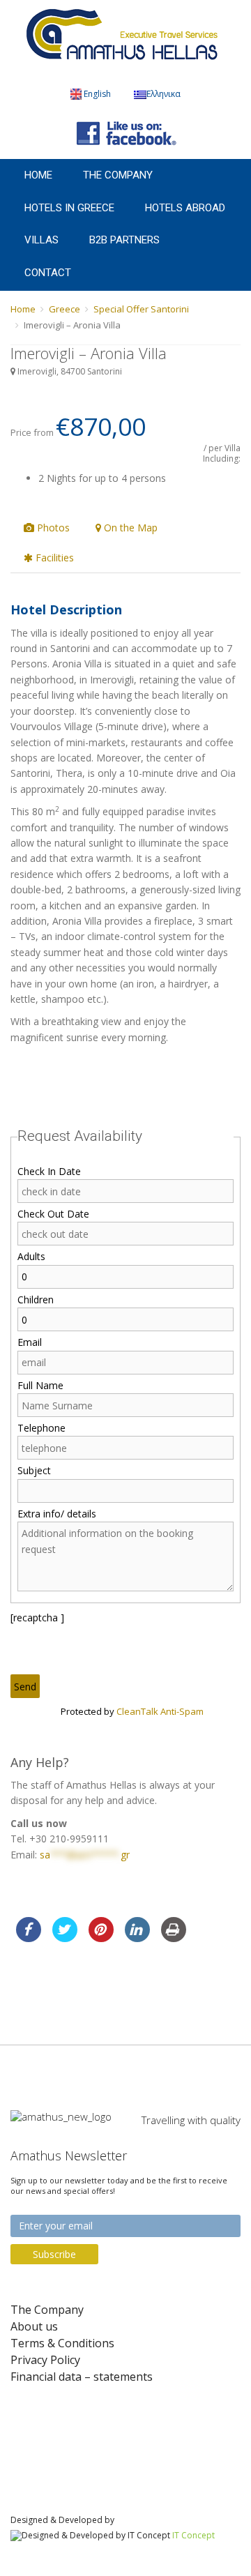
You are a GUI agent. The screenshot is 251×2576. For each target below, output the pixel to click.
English (97, 94)
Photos (52, 528)
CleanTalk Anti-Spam (160, 1711)
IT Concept (193, 2535)
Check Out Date (53, 1214)
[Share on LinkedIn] (137, 1938)
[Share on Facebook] (29, 1938)
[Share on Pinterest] (101, 1938)
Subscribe (54, 2254)
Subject (34, 1470)
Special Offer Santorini (141, 309)
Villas (41, 240)
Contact (48, 273)
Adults (31, 1256)
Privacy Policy (45, 2360)
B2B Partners (124, 240)
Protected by (132, 1711)
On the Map (129, 528)
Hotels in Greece (69, 208)
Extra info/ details (57, 1514)
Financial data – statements (82, 2377)
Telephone (41, 1428)
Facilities (53, 558)
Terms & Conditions (62, 2343)
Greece (64, 309)
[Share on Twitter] (65, 1938)
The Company (118, 175)
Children (36, 1300)
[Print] (174, 1938)
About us (34, 2327)
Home (38, 175)
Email (30, 1342)
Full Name (40, 1385)
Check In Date (49, 1171)
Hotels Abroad (185, 208)
